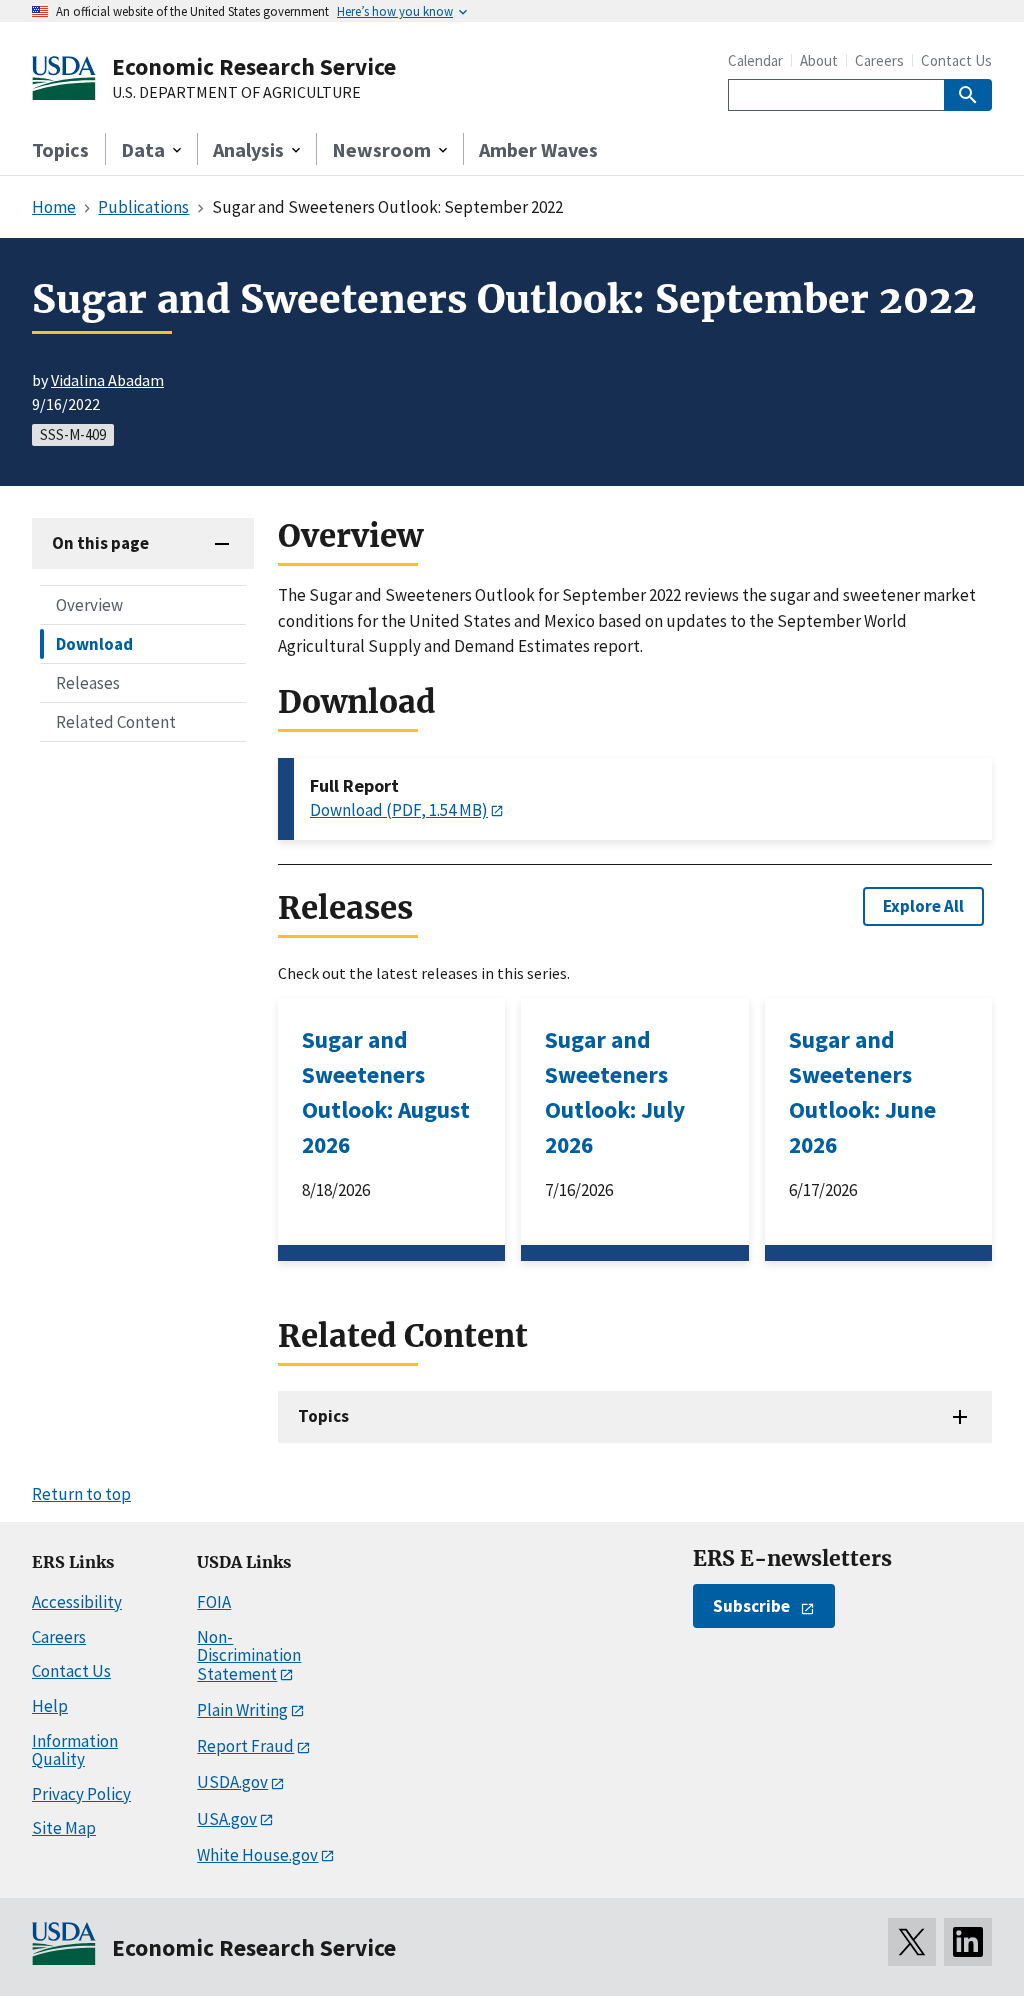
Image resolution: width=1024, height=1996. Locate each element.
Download (94, 644)
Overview (89, 605)
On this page (100, 543)
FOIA (214, 1602)
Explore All (923, 906)
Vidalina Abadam (107, 380)
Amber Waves (538, 149)
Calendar (755, 60)
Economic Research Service (254, 66)
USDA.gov (232, 1782)
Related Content (116, 722)
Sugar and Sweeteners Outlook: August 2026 (386, 1092)
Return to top (81, 1494)
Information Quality (75, 1750)
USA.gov (227, 1819)
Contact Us (956, 60)
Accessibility (77, 1602)
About (819, 60)
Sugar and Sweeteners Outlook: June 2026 (862, 1092)
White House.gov (257, 1855)
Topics (60, 149)
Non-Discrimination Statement (249, 1655)
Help (50, 1706)
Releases (88, 683)
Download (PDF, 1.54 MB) (399, 810)
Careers (879, 60)
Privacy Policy (81, 1794)
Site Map (64, 1828)
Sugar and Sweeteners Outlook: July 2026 (615, 1092)
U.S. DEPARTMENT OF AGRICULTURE (236, 93)
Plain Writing (242, 1710)
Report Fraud (245, 1746)
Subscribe (751, 1606)
